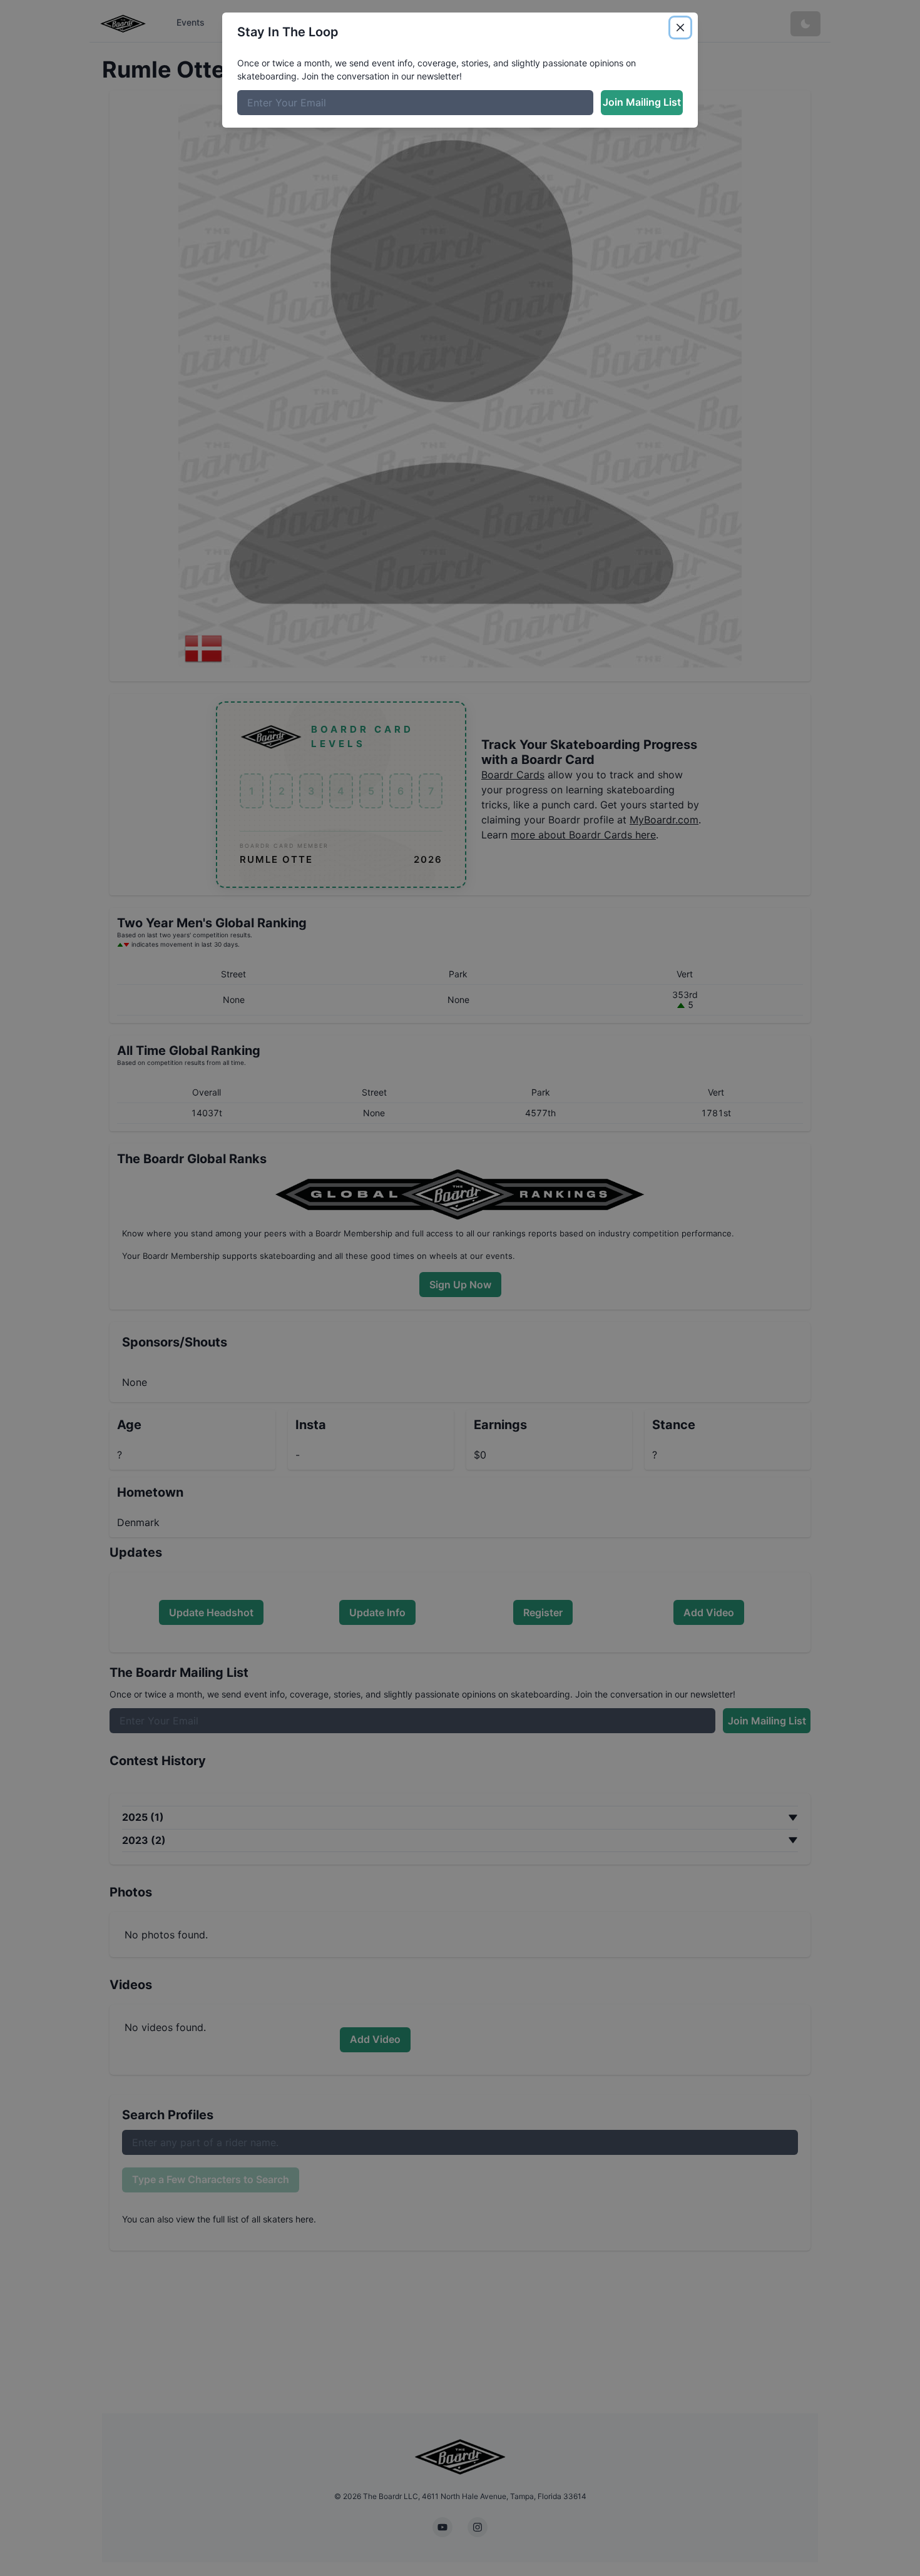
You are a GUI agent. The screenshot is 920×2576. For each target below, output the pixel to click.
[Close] (680, 28)
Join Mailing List (642, 102)
